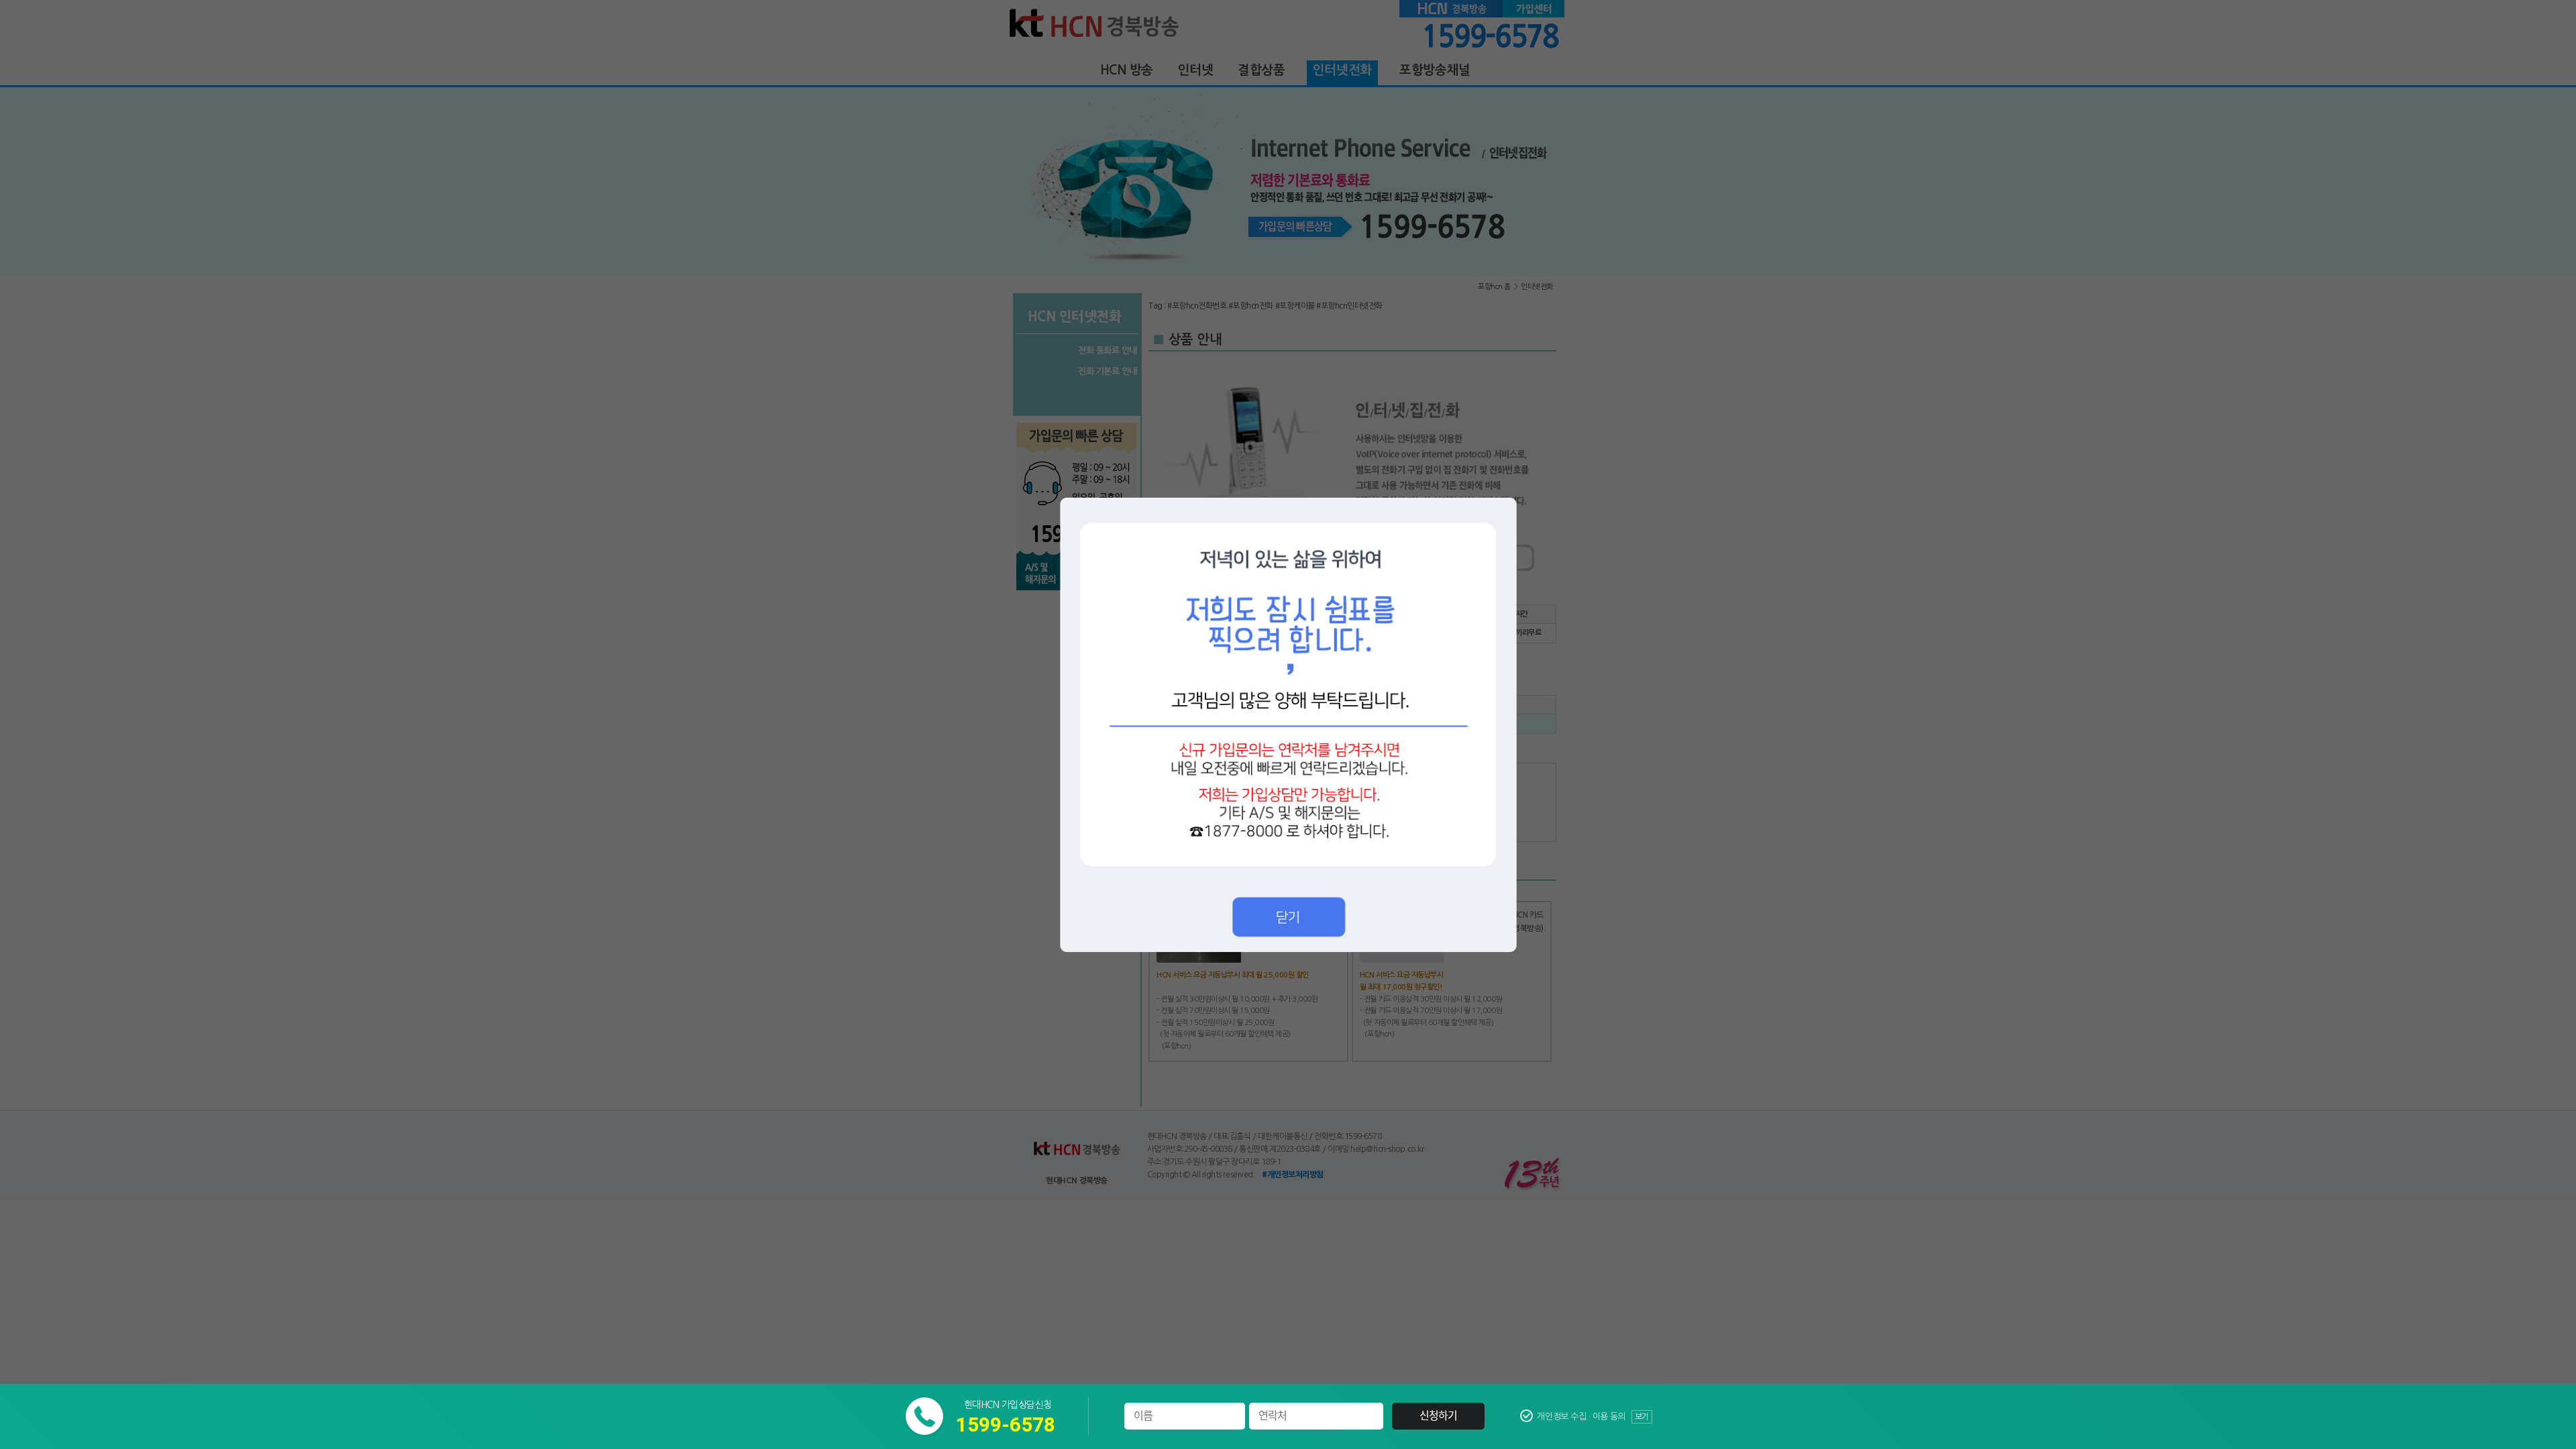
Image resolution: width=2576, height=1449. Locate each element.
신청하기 (1439, 1416)
